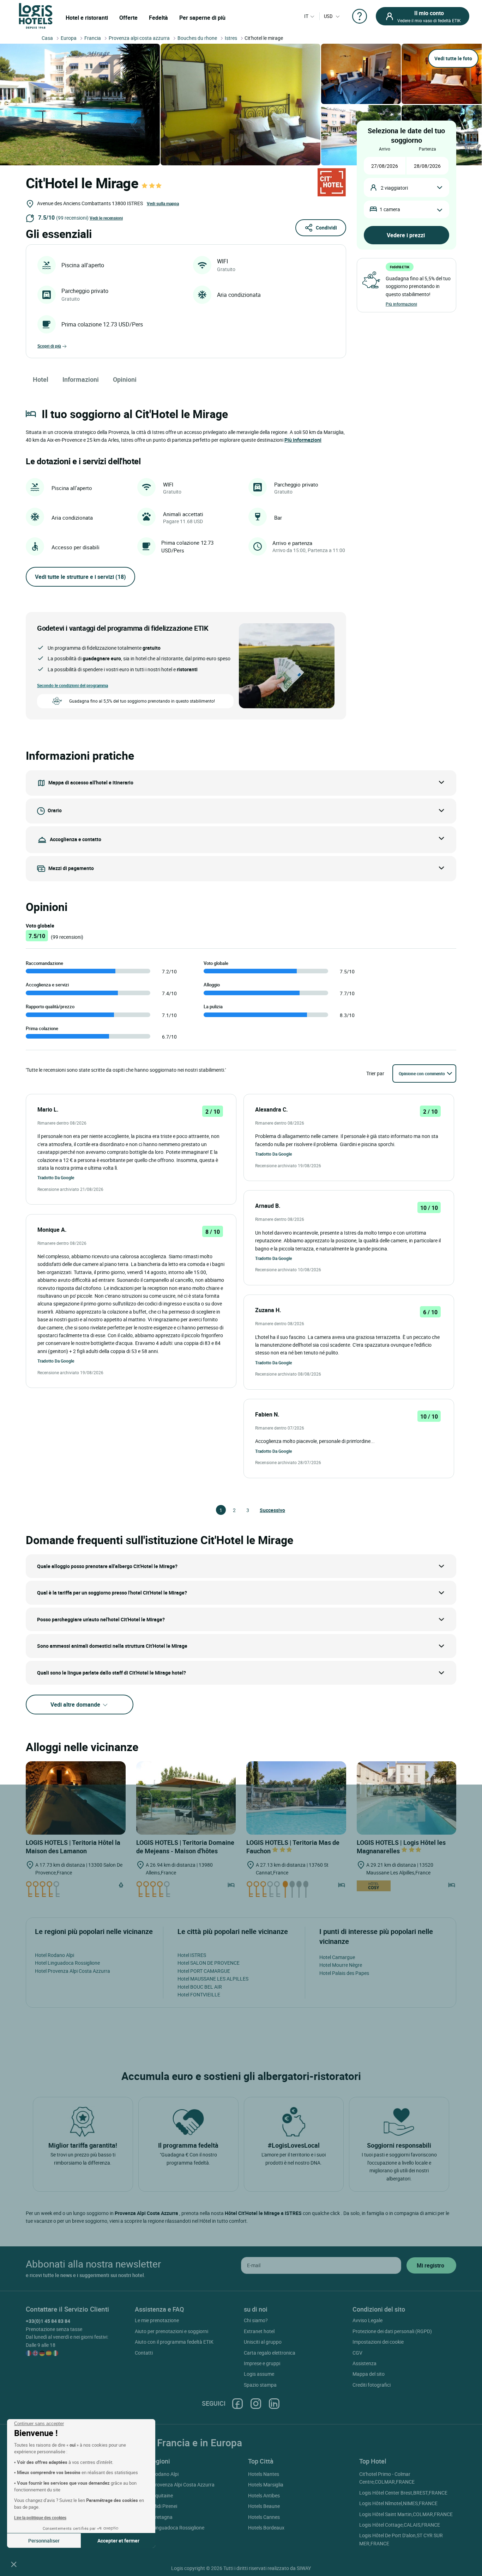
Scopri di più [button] (49, 346)
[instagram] (256, 2403)
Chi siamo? (256, 2320)
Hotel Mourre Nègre (341, 1965)
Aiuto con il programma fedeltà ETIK (174, 2342)
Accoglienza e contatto (76, 839)
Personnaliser (44, 2541)
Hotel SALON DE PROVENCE (209, 1963)
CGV (357, 2353)
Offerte (128, 18)
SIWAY (304, 2568)
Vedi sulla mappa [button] (163, 203)
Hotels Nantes (264, 2474)
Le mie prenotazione (157, 2320)
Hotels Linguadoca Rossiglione (171, 2528)
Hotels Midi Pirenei (157, 2506)
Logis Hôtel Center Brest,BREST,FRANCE (403, 2493)
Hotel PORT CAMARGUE (204, 1971)
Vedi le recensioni (106, 218)
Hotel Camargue (337, 1957)
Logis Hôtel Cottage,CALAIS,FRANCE (400, 2525)
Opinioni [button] (125, 379)
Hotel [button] (41, 379)
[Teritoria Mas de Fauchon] (296, 1798)
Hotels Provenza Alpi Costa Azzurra (176, 2485)
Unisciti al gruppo (263, 2342)
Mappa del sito (369, 2374)
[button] (14, 2564)
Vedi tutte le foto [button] (453, 58)
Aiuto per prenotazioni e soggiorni (171, 2331)
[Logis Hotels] (36, 15)
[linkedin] (274, 2403)
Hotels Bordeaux (266, 2528)
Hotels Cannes (264, 2517)
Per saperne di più (202, 18)
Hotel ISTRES (192, 1955)
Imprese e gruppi (262, 2363)
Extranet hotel (259, 2331)
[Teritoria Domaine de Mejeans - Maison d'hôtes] (186, 1798)
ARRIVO (385, 149)
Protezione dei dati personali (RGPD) (392, 2331)
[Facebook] (237, 2403)
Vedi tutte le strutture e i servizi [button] (80, 577)
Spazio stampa (260, 2385)
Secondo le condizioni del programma (73, 685)
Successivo (263, 1510)
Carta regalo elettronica (270, 2353)
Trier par (375, 1073)
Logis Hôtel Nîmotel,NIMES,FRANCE (398, 2503)
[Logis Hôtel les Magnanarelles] (407, 1798)
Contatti (144, 2353)
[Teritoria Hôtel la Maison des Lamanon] (76, 1798)
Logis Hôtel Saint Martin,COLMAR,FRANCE (406, 2514)
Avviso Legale (367, 2320)
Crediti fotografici (372, 2385)
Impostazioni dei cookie (378, 2342)
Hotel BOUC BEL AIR (200, 1987)
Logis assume (259, 2374)
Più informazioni (401, 304)
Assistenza (364, 2363)
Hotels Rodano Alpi (158, 2474)
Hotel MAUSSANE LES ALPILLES (213, 1979)
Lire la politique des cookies (40, 2517)
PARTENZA (427, 149)
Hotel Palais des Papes (344, 1973)
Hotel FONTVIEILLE (199, 1994)
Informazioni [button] (81, 379)
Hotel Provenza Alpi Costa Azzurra (73, 1971)
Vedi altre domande (76, 1705)
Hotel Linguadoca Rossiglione (67, 1963)
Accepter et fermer (118, 2541)
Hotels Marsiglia (266, 2485)
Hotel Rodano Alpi (55, 1955)
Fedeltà (158, 18)
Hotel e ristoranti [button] (87, 18)
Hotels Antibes (264, 2495)
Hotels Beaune (264, 2506)
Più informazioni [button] (303, 440)
